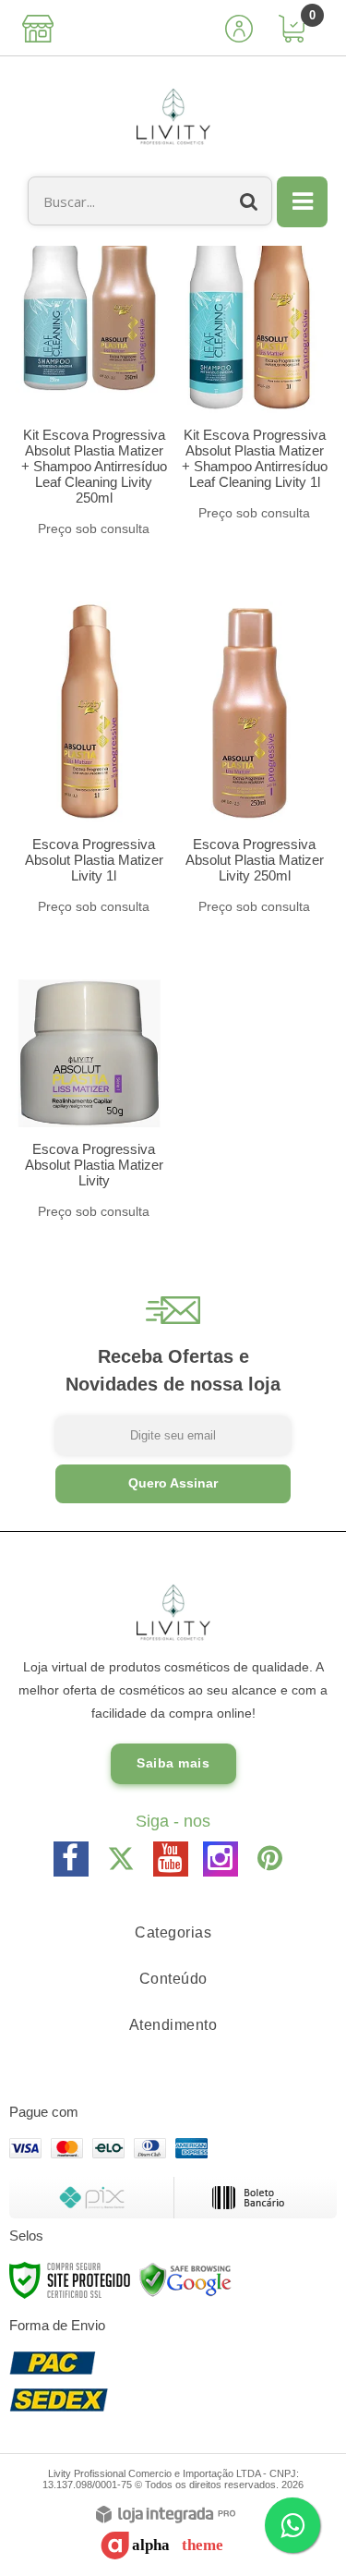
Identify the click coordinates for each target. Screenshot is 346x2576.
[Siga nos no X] (121, 1859)
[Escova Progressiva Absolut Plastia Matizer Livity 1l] (89, 750)
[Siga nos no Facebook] (71, 1859)
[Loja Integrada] (166, 2515)
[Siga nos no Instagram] (221, 1859)
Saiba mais (173, 1763)
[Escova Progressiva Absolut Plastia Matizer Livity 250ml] (250, 750)
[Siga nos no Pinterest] (270, 1859)
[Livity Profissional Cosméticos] (173, 116)
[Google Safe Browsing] (185, 2279)
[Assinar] (173, 1484)
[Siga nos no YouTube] (171, 1859)
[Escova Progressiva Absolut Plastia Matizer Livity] (89, 1091)
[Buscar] (249, 201)
